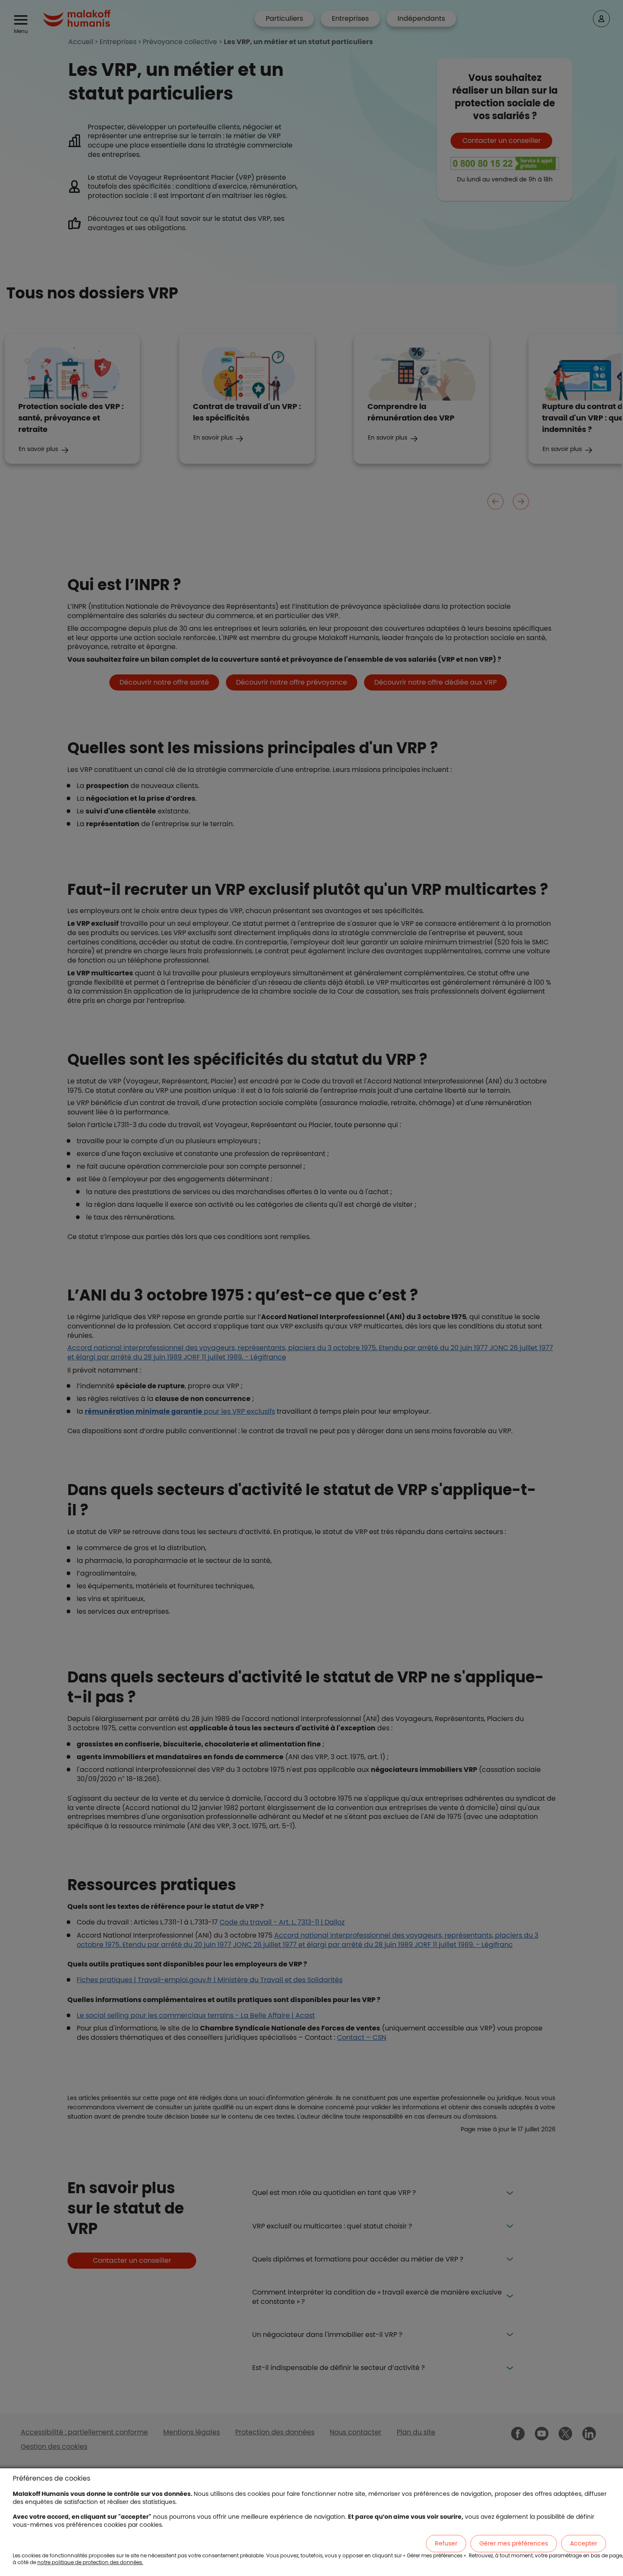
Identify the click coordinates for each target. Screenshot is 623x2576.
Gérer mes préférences (514, 2543)
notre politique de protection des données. (90, 2562)
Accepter (584, 2543)
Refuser (446, 2543)
